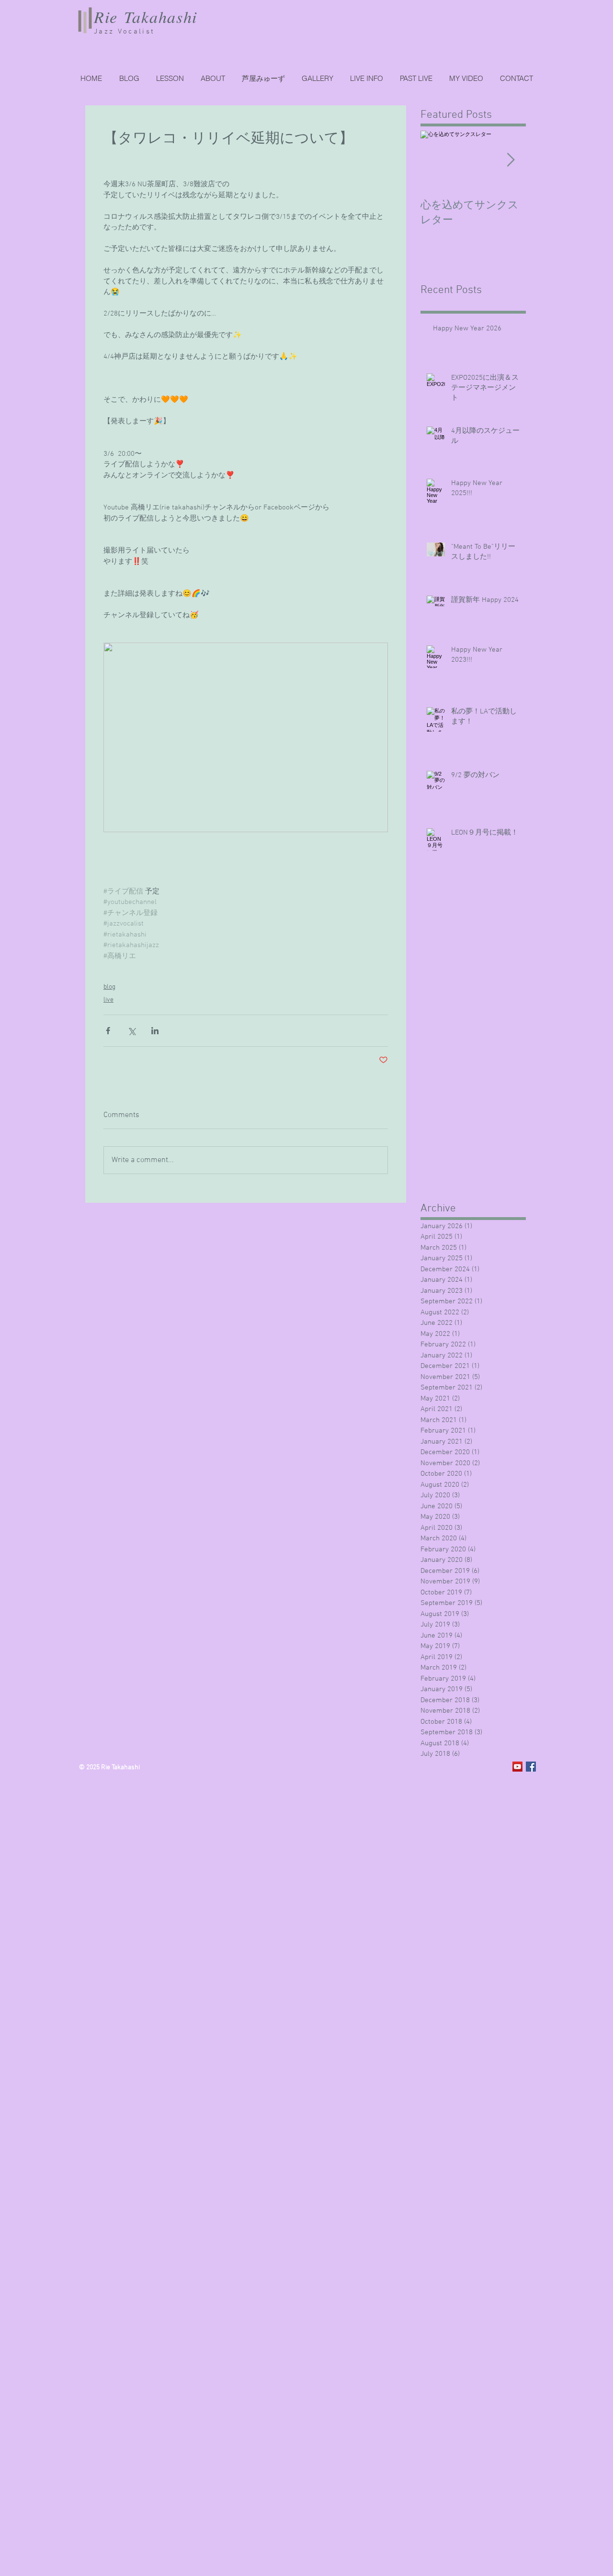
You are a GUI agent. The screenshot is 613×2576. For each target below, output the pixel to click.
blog (109, 987)
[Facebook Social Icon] (531, 1767)
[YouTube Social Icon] (517, 1767)
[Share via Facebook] (108, 1031)
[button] (416, 79)
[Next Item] (511, 161)
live (108, 1000)
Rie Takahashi (146, 17)
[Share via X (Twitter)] (131, 1031)
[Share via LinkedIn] (155, 1031)
